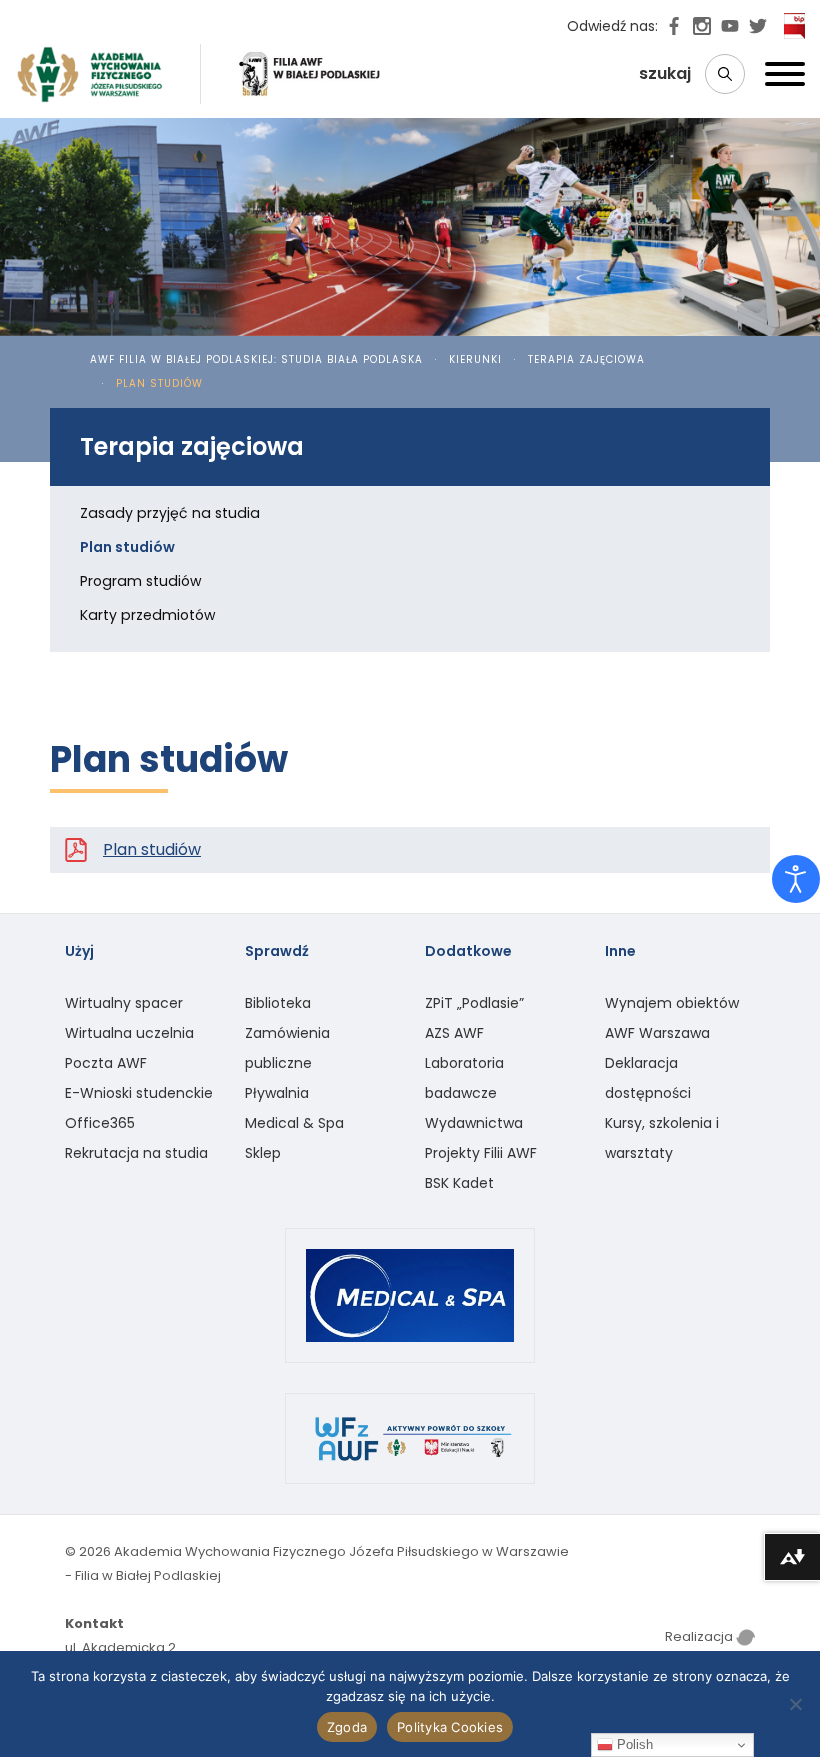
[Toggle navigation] (785, 79)
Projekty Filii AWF (481, 1153)
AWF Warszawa (657, 1033)
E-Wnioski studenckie (139, 1093)
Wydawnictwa (474, 1123)
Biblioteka (278, 1003)
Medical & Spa (294, 1123)
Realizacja (700, 1636)
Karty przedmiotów (148, 615)
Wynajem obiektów (672, 1003)
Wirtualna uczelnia (129, 1033)
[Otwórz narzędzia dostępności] (796, 879)
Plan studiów (152, 849)
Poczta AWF (106, 1063)
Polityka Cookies (450, 1727)
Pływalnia (277, 1093)
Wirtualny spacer (124, 1003)
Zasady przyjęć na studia (170, 513)
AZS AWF (454, 1033)
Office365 (100, 1123)
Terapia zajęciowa (586, 359)
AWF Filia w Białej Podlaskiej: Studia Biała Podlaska (256, 359)
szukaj (667, 73)
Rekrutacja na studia (136, 1153)
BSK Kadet (459, 1183)
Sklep (263, 1153)
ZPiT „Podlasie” (474, 1003)
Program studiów (141, 581)
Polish (633, 1744)
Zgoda (347, 1727)
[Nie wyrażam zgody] (795, 1704)
